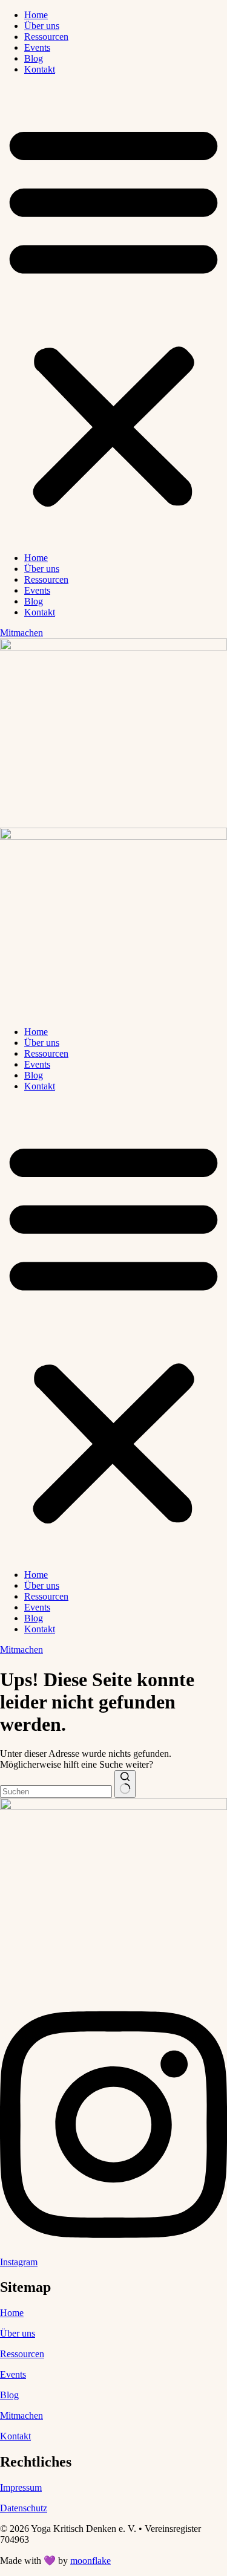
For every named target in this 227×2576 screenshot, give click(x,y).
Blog (34, 58)
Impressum (21, 2487)
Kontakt (40, 69)
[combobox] (56, 1792)
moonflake (90, 2561)
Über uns (42, 26)
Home (36, 15)
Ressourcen (46, 37)
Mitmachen (21, 2415)
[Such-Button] (125, 1784)
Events (37, 47)
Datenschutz (24, 2508)
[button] (113, 314)
